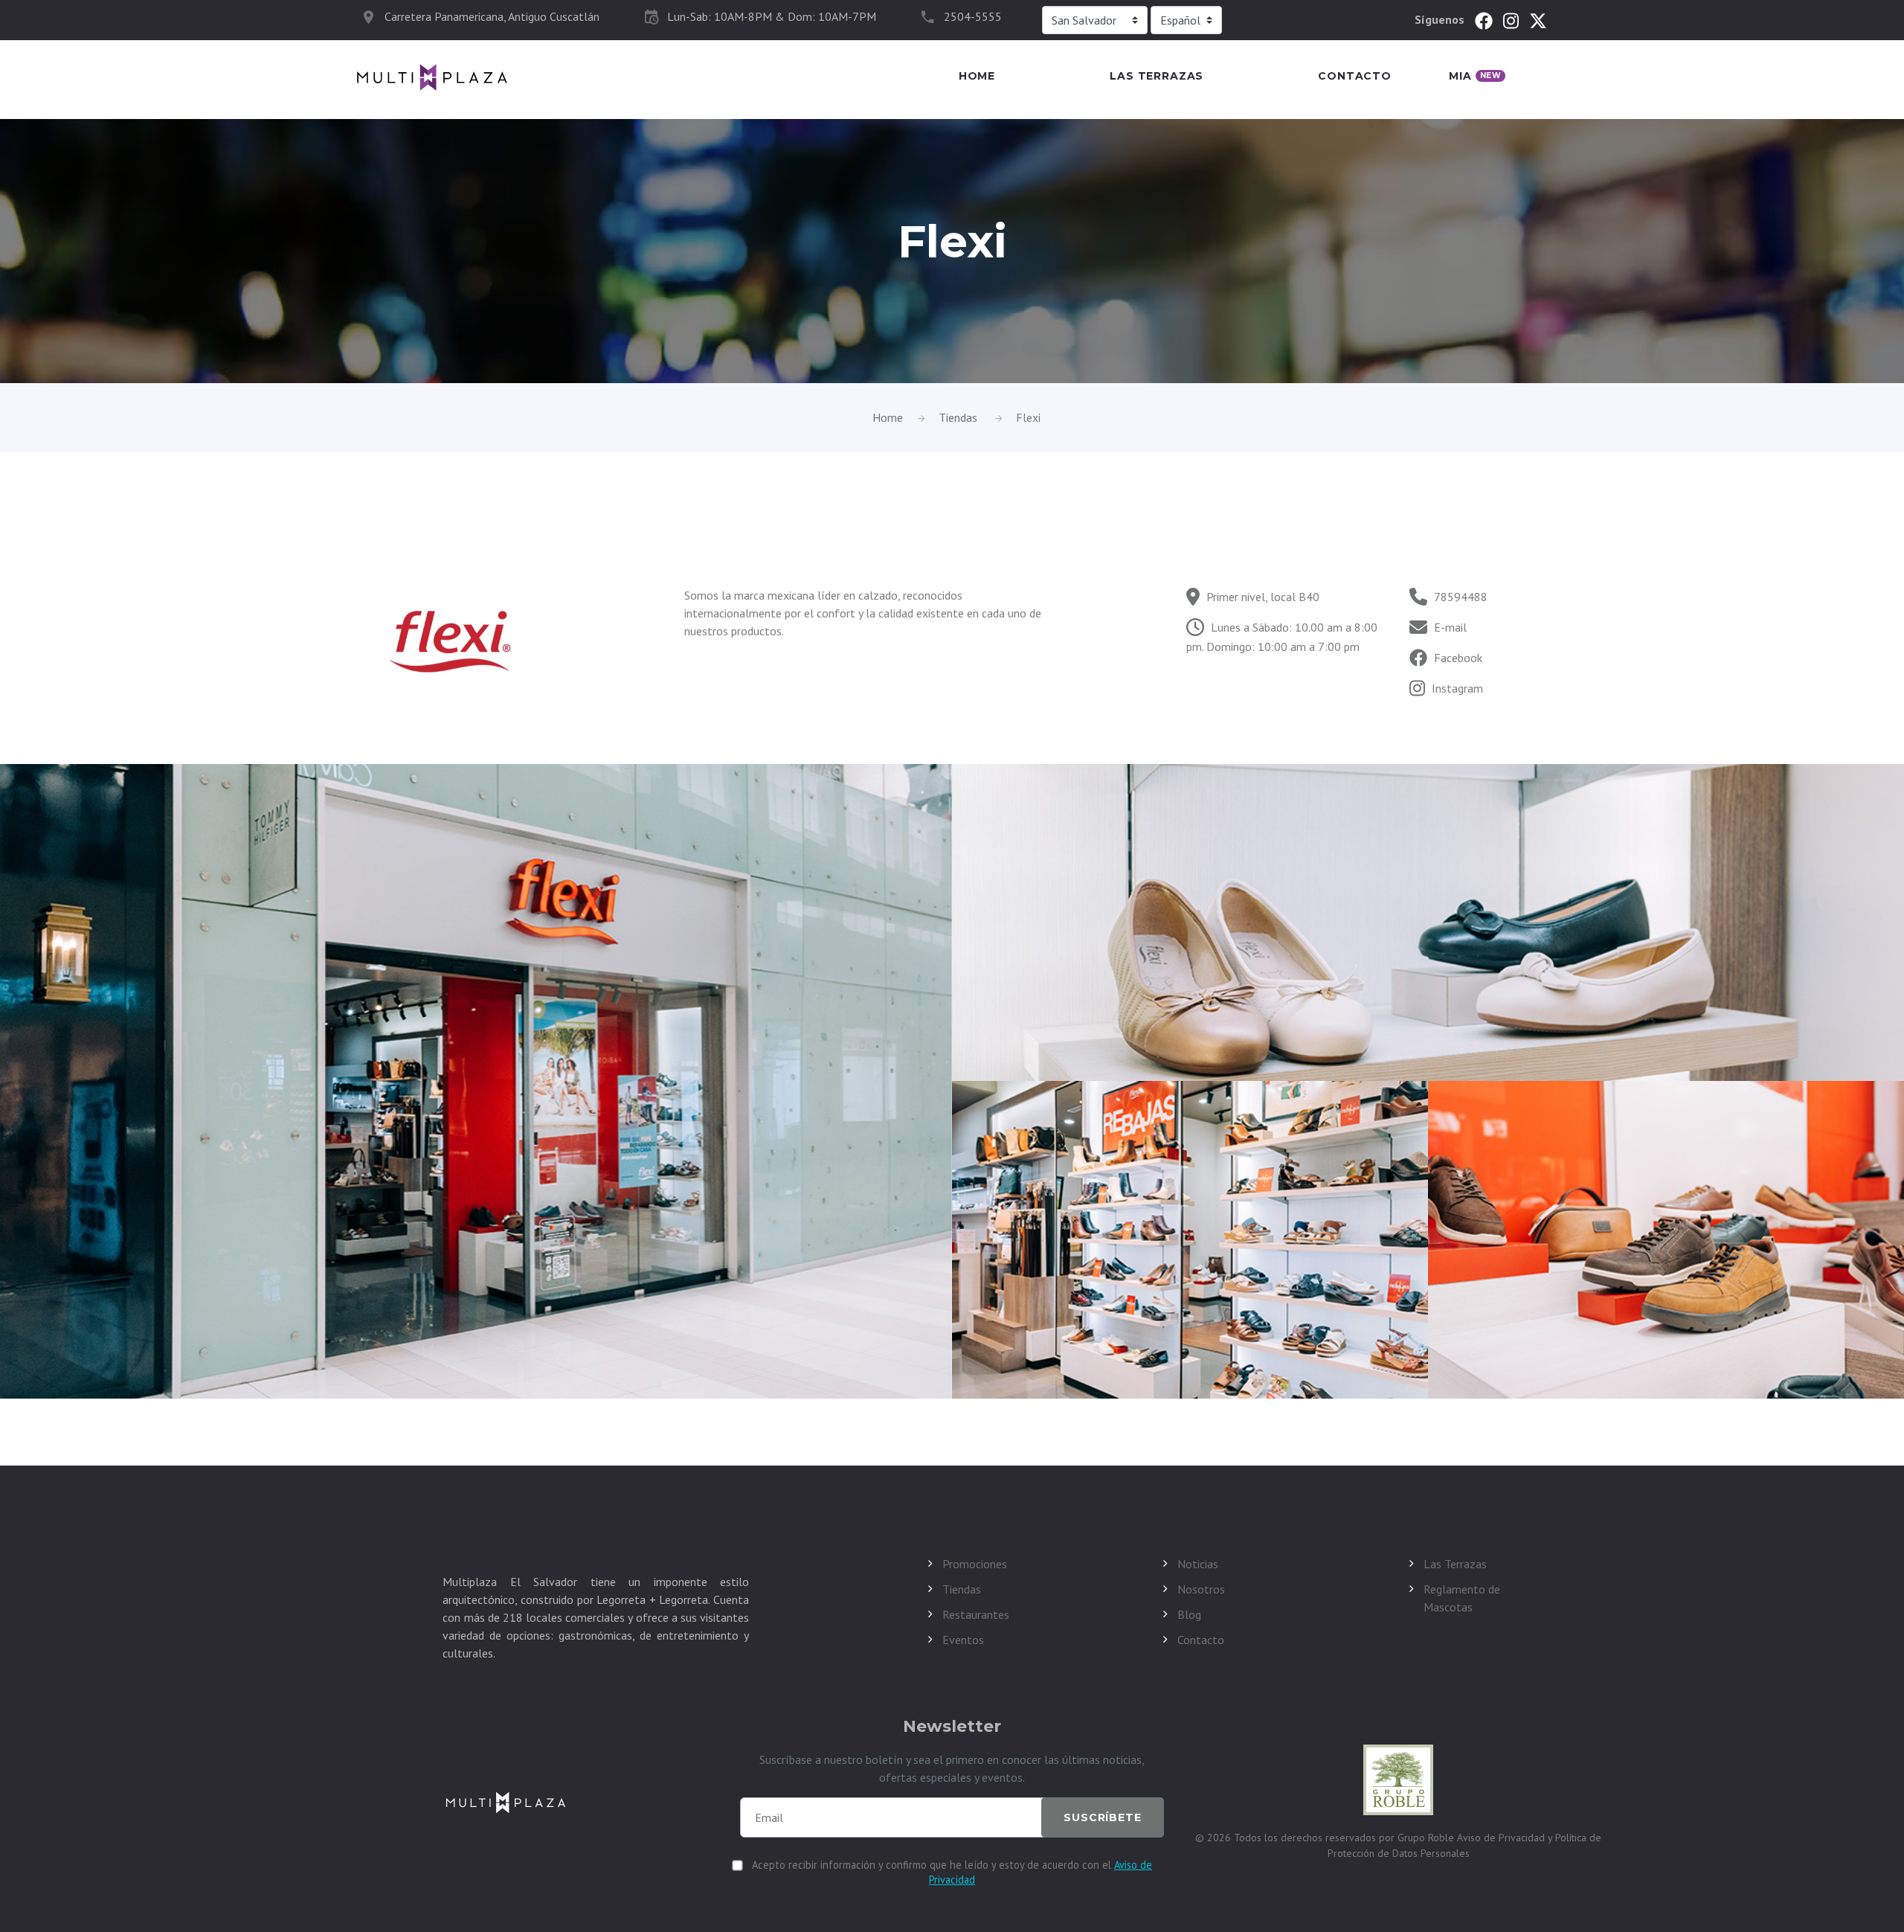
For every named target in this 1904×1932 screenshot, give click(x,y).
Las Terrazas (1157, 76)
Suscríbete (1102, 1817)
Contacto (1355, 76)
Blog (1189, 1614)
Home (977, 76)
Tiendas (958, 417)
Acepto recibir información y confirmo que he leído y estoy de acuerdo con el (952, 1872)
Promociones (975, 1564)
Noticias (1198, 1564)
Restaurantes (976, 1614)
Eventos (963, 1640)
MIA (1475, 76)
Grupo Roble (1427, 1838)
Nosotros (1201, 1589)
